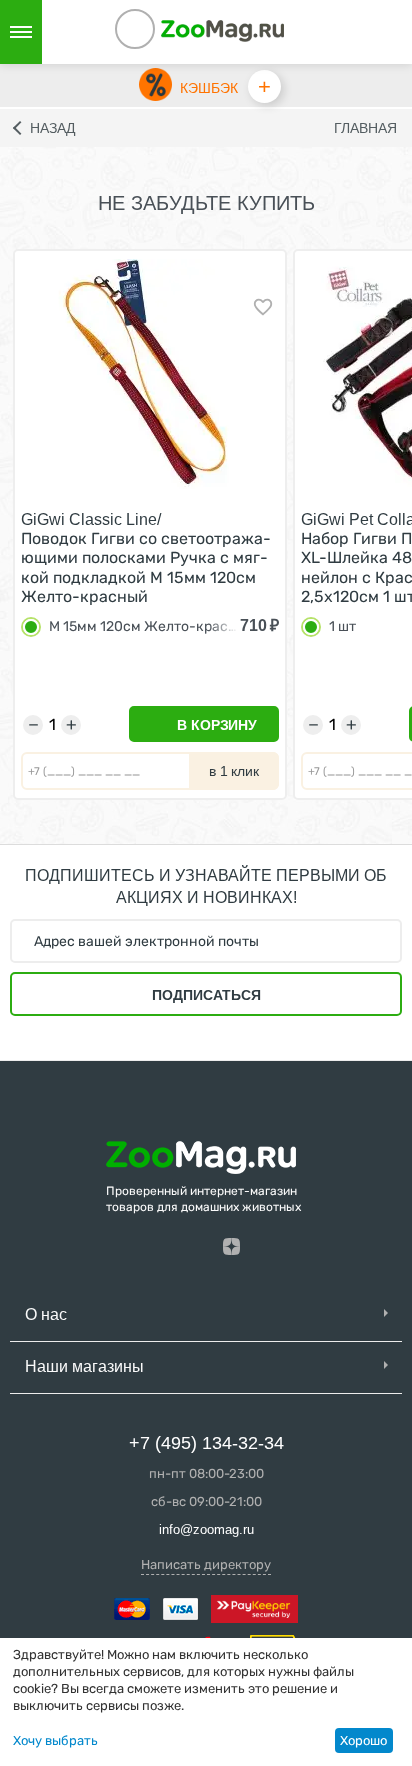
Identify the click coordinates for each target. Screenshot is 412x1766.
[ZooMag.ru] (223, 29)
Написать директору (206, 1564)
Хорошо (363, 1740)
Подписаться (206, 995)
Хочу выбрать (55, 1740)
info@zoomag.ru (206, 1529)
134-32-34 (162, 32)
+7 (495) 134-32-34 (206, 1443)
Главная (365, 128)
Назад (52, 128)
